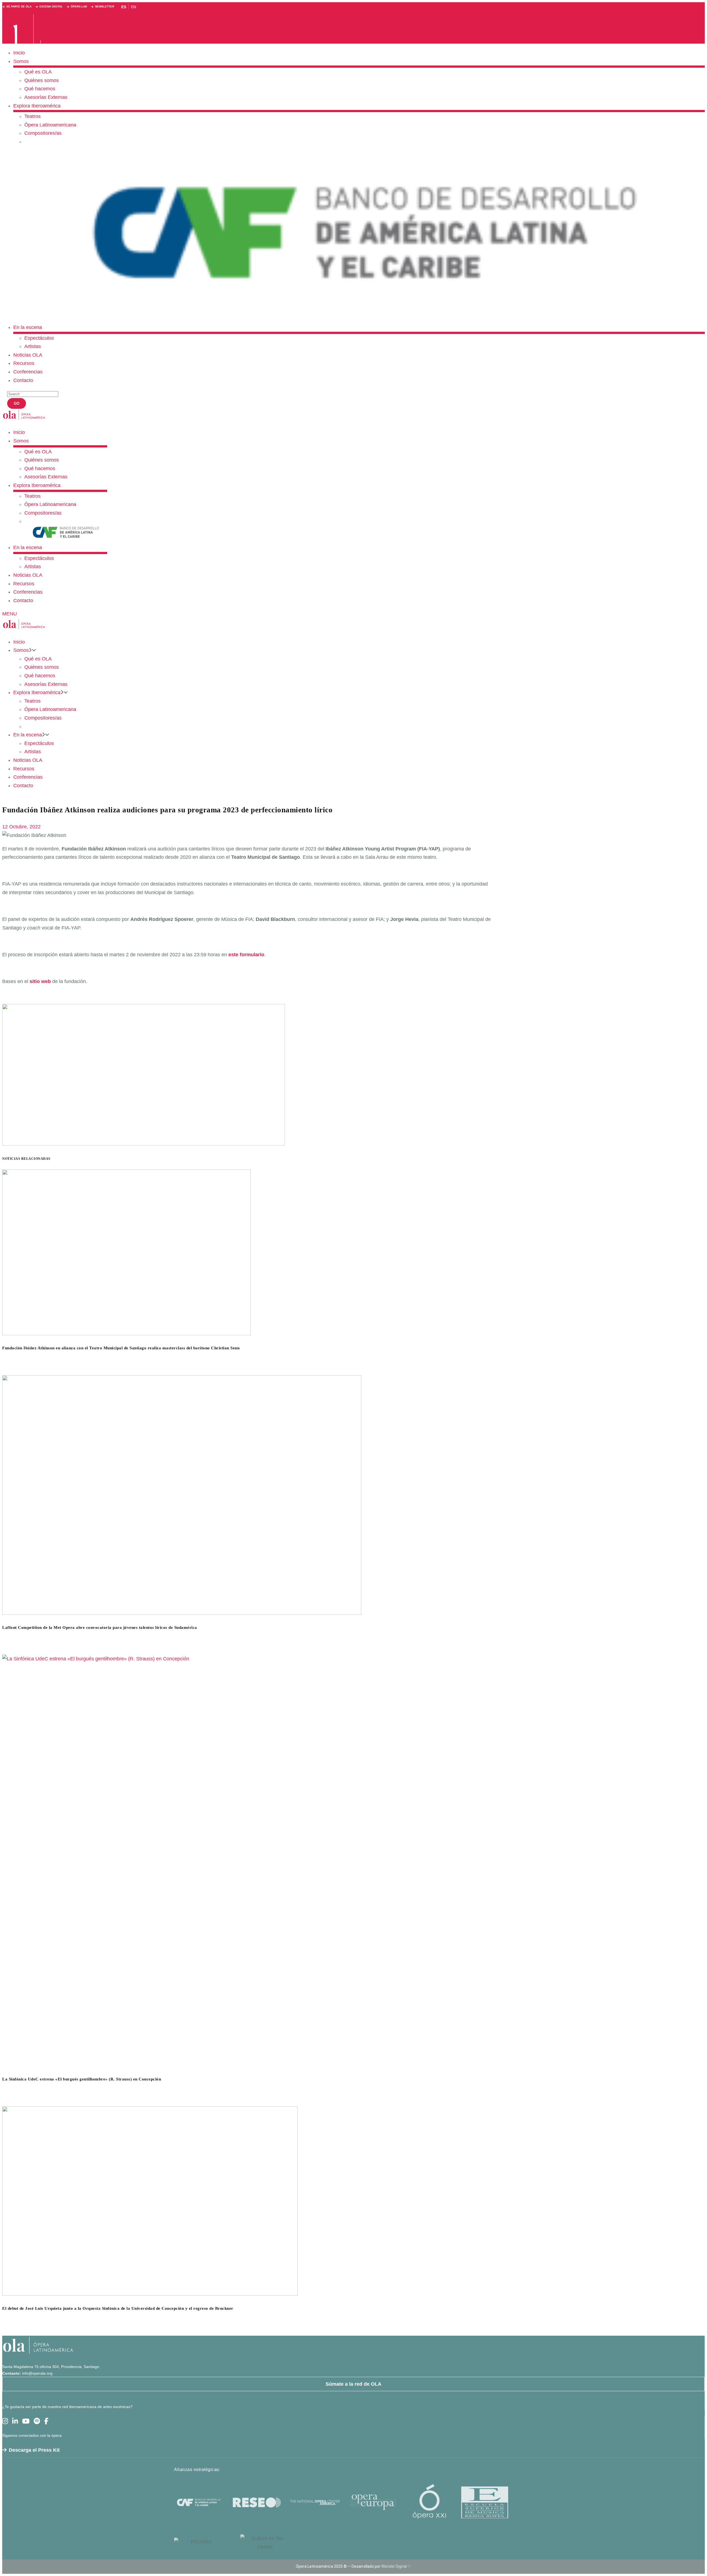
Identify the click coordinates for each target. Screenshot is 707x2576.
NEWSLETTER (105, 6)
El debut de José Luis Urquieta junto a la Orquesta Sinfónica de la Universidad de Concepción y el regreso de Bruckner (118, 2308)
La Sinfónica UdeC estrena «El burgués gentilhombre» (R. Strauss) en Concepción (82, 2079)
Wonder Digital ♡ (396, 2566)
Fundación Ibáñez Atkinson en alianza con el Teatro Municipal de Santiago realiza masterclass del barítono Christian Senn (121, 1348)
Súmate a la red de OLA (353, 2384)
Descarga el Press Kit (34, 2450)
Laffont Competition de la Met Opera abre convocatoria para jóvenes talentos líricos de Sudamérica (100, 1627)
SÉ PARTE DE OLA (19, 6)
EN (134, 7)
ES (124, 7)
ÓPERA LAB (79, 6)
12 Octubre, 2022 (21, 827)
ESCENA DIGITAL (51, 6)
